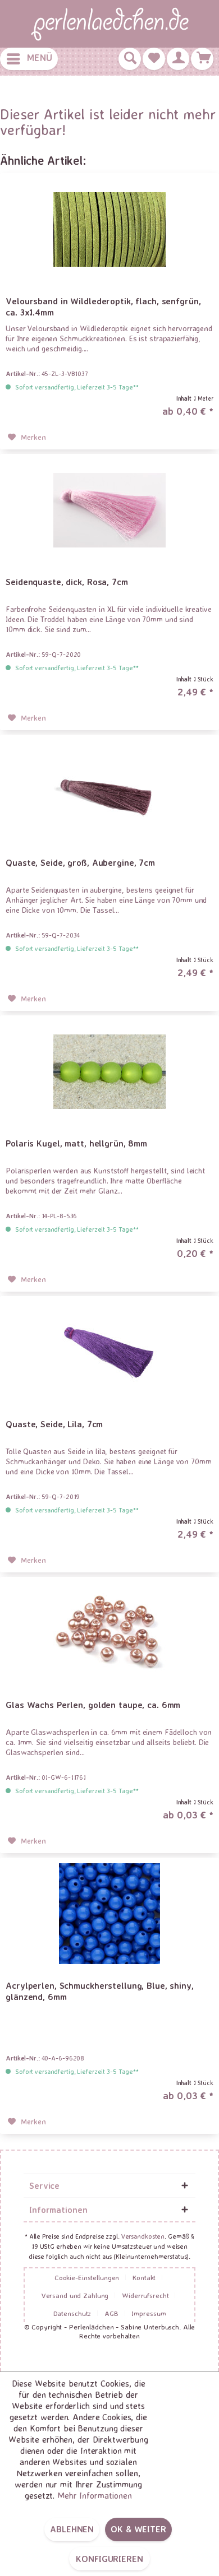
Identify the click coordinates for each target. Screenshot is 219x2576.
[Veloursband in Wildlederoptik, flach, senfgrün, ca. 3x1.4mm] (109, 229)
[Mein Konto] (178, 59)
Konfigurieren (109, 2559)
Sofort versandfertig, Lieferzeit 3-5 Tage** (77, 387)
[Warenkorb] (202, 59)
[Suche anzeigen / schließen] (130, 59)
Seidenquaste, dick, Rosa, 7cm (67, 582)
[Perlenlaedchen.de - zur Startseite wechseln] (109, 24)
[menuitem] (29, 59)
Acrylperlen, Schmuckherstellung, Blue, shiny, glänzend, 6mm (100, 1991)
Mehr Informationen (95, 2495)
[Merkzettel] (154, 59)
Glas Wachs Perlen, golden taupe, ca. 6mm (93, 1705)
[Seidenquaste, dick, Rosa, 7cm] (109, 510)
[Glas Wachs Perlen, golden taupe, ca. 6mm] (109, 1633)
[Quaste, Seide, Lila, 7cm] (109, 1352)
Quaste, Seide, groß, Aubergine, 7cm (80, 862)
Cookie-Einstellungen (87, 2277)
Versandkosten (143, 2236)
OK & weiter (138, 2529)
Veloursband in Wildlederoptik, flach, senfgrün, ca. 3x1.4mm (103, 307)
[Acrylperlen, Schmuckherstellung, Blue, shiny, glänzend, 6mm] (109, 1914)
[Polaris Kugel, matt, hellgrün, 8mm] (109, 1071)
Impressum (149, 2313)
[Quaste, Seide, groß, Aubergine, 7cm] (109, 791)
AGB (111, 2313)
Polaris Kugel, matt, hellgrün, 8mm (76, 1143)
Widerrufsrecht (145, 2295)
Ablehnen (72, 2529)
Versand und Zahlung (75, 2295)
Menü (40, 57)
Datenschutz (72, 2313)
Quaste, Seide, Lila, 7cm (54, 1424)
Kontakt (144, 2277)
